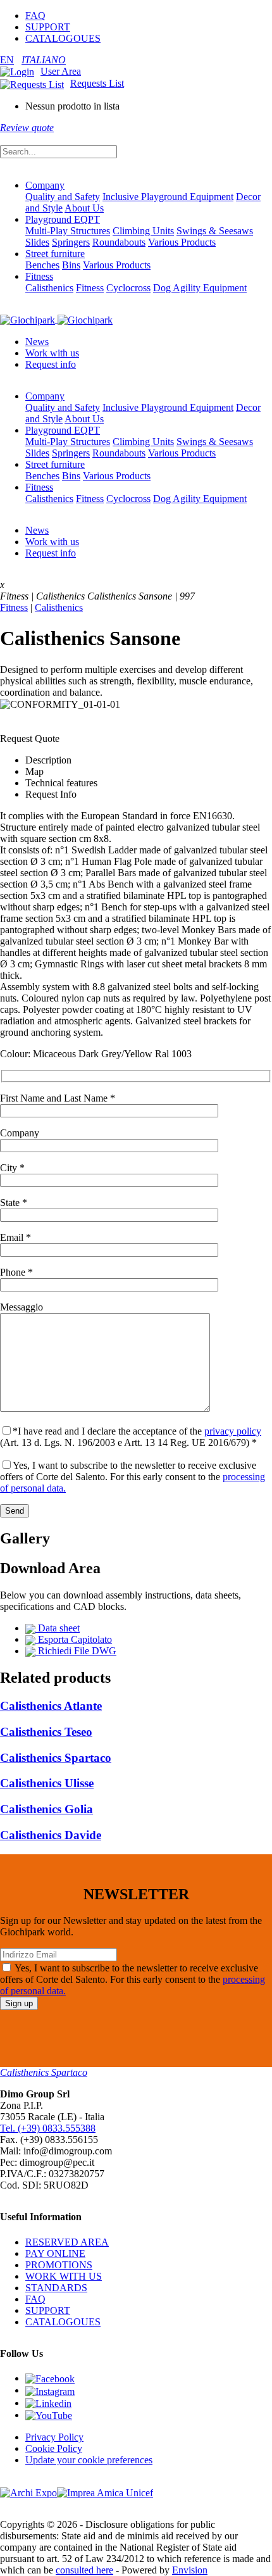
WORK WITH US (64, 2276)
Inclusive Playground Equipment (168, 197)
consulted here (84, 2570)
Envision (190, 2570)
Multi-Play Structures (68, 231)
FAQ (35, 16)
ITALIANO (44, 60)
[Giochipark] (56, 319)
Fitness (39, 276)
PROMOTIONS (59, 2265)
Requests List (97, 83)
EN (7, 60)
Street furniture (55, 254)
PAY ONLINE (55, 2253)
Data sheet (58, 1628)
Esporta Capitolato (74, 1639)
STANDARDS (56, 2288)
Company (45, 185)
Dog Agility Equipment (200, 288)
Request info (51, 364)
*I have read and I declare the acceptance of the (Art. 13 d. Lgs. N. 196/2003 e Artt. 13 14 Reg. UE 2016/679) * (131, 1437)
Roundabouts (119, 242)
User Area (61, 71)
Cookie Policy (54, 2448)
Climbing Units (143, 231)
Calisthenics (49, 288)
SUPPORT (48, 27)
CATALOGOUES (63, 38)
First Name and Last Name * (58, 1098)
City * (12, 1168)
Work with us (52, 353)
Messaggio (22, 1307)
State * (14, 1203)
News (37, 342)
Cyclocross (128, 288)
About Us (84, 208)
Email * (15, 1237)
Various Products (182, 242)
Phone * (16, 1272)
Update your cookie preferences (89, 2460)
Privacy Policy (54, 2437)
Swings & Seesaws (215, 231)
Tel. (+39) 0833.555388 (48, 2128)
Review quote (27, 128)
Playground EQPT (63, 219)
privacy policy (233, 1431)
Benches (42, 265)
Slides (37, 242)
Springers (71, 242)
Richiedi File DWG (76, 1651)
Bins (71, 265)
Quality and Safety (63, 197)
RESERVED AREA (67, 2242)
